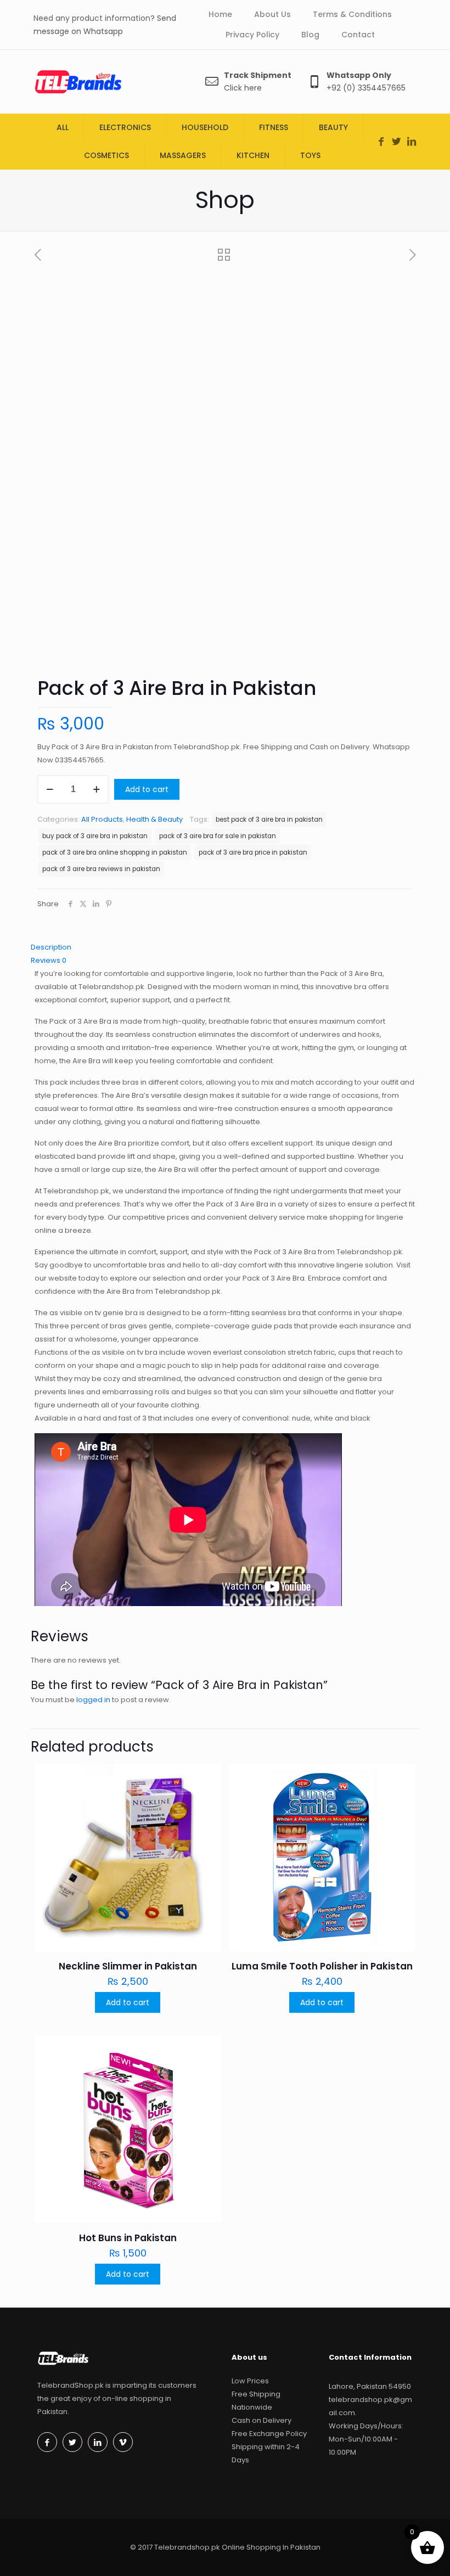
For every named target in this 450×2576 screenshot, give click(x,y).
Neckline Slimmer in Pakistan (128, 1966)
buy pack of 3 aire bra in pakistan (95, 836)
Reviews (49, 960)
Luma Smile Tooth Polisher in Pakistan (322, 1966)
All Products (102, 819)
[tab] (225, 947)
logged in (93, 1700)
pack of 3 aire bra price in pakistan (253, 852)
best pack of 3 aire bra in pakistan (269, 820)
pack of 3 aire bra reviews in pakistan (101, 869)
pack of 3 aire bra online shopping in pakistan (115, 852)
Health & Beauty (154, 819)
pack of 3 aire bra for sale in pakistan (218, 836)
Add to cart (147, 789)
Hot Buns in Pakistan (128, 2238)
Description (51, 947)
